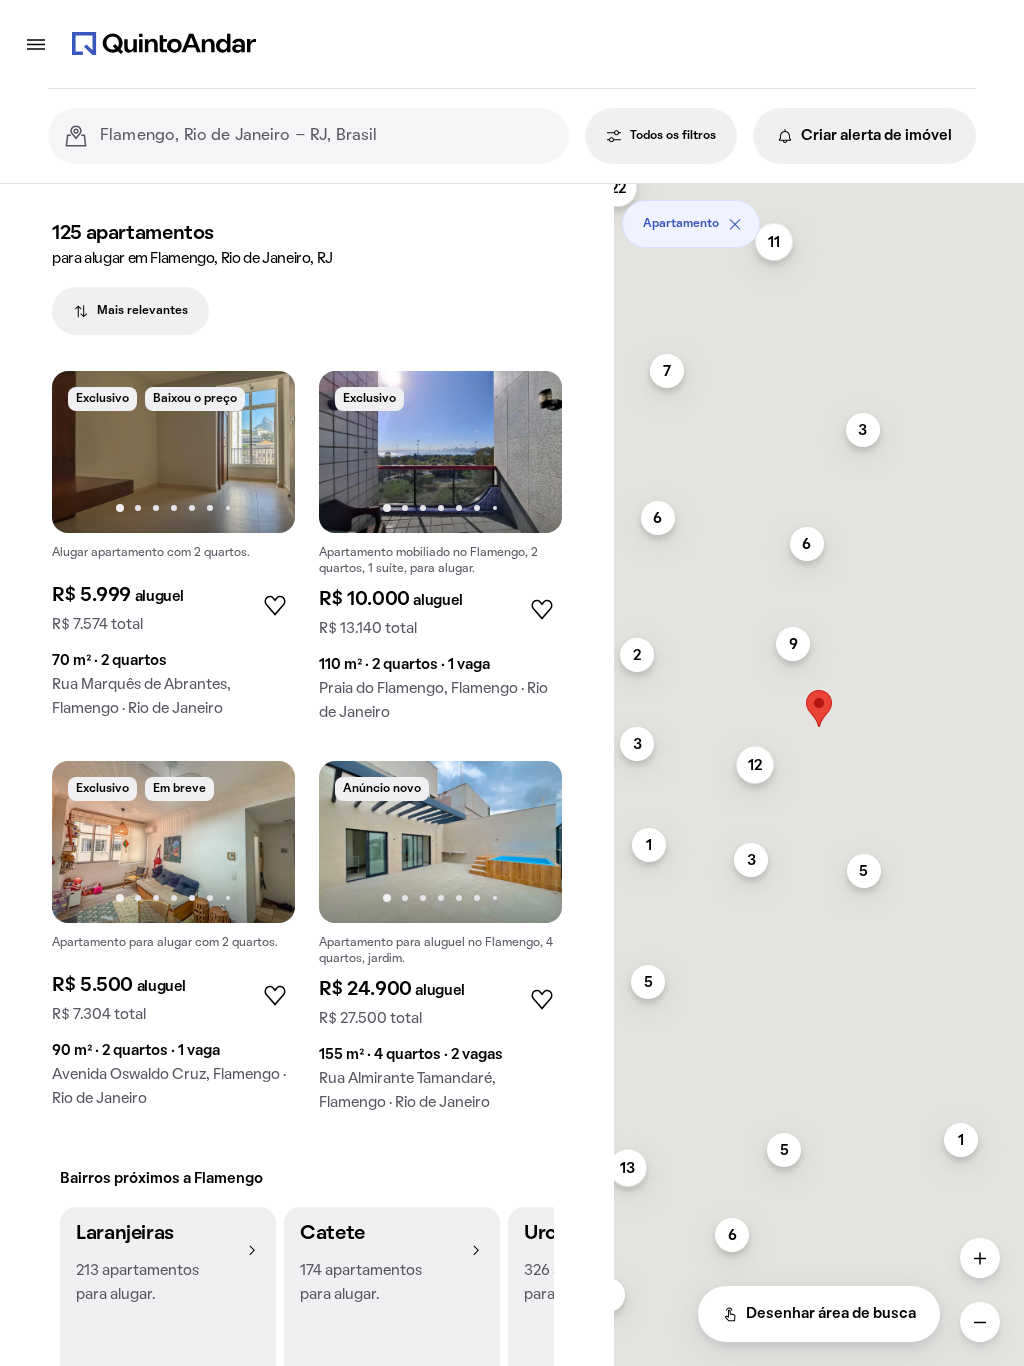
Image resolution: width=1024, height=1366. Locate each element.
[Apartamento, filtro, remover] (735, 224)
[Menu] (36, 44)
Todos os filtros (673, 136)
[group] (173, 552)
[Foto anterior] (88, 452)
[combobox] (326, 136)
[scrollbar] (819, 216)
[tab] (130, 311)
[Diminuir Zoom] (980, 1322)
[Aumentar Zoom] (980, 1258)
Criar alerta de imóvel (876, 136)
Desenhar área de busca (831, 1314)
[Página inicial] (164, 44)
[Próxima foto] (259, 452)
